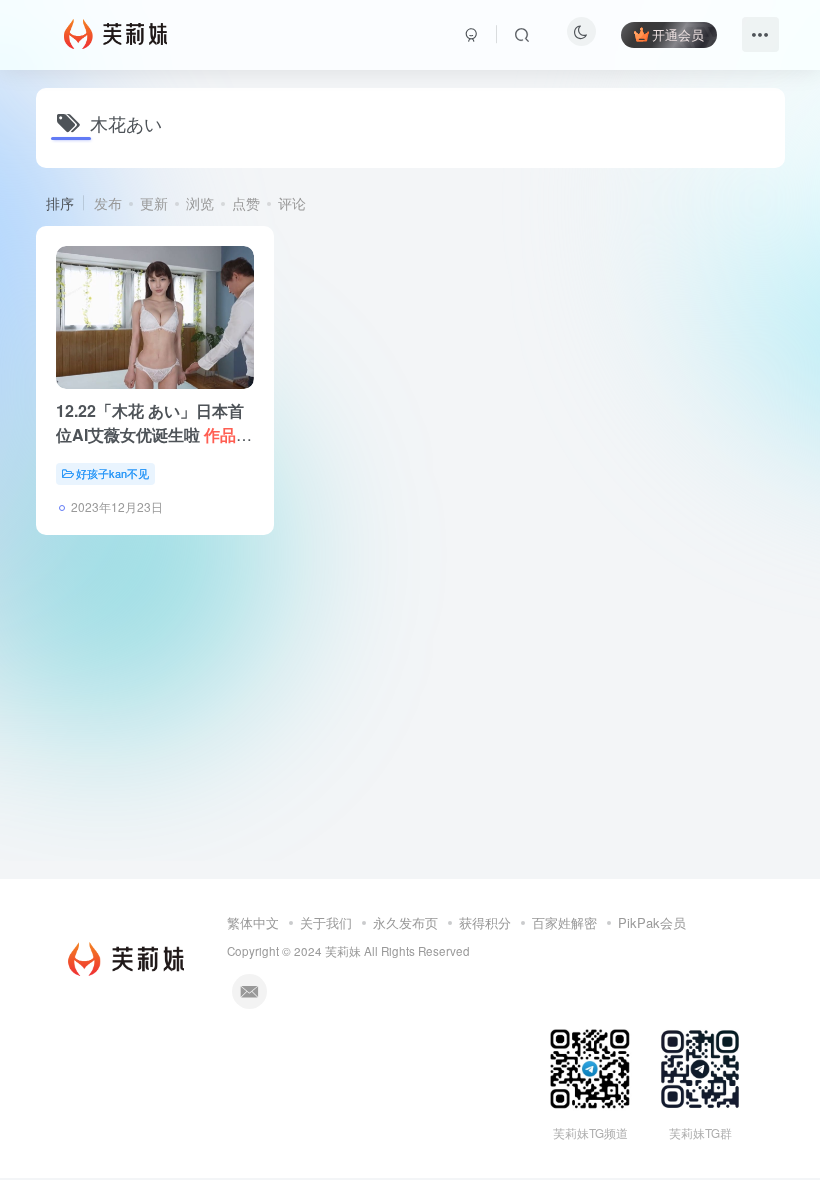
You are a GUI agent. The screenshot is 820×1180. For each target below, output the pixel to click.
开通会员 (678, 34)
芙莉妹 (343, 951)
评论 (292, 203)
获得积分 (485, 922)
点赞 (246, 203)
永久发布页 (405, 922)
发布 (108, 203)
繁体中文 (253, 922)
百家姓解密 (564, 922)
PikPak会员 (652, 922)
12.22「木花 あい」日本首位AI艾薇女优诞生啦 (154, 434)
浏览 (200, 203)
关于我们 (326, 922)
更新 (154, 203)
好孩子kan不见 (112, 473)
